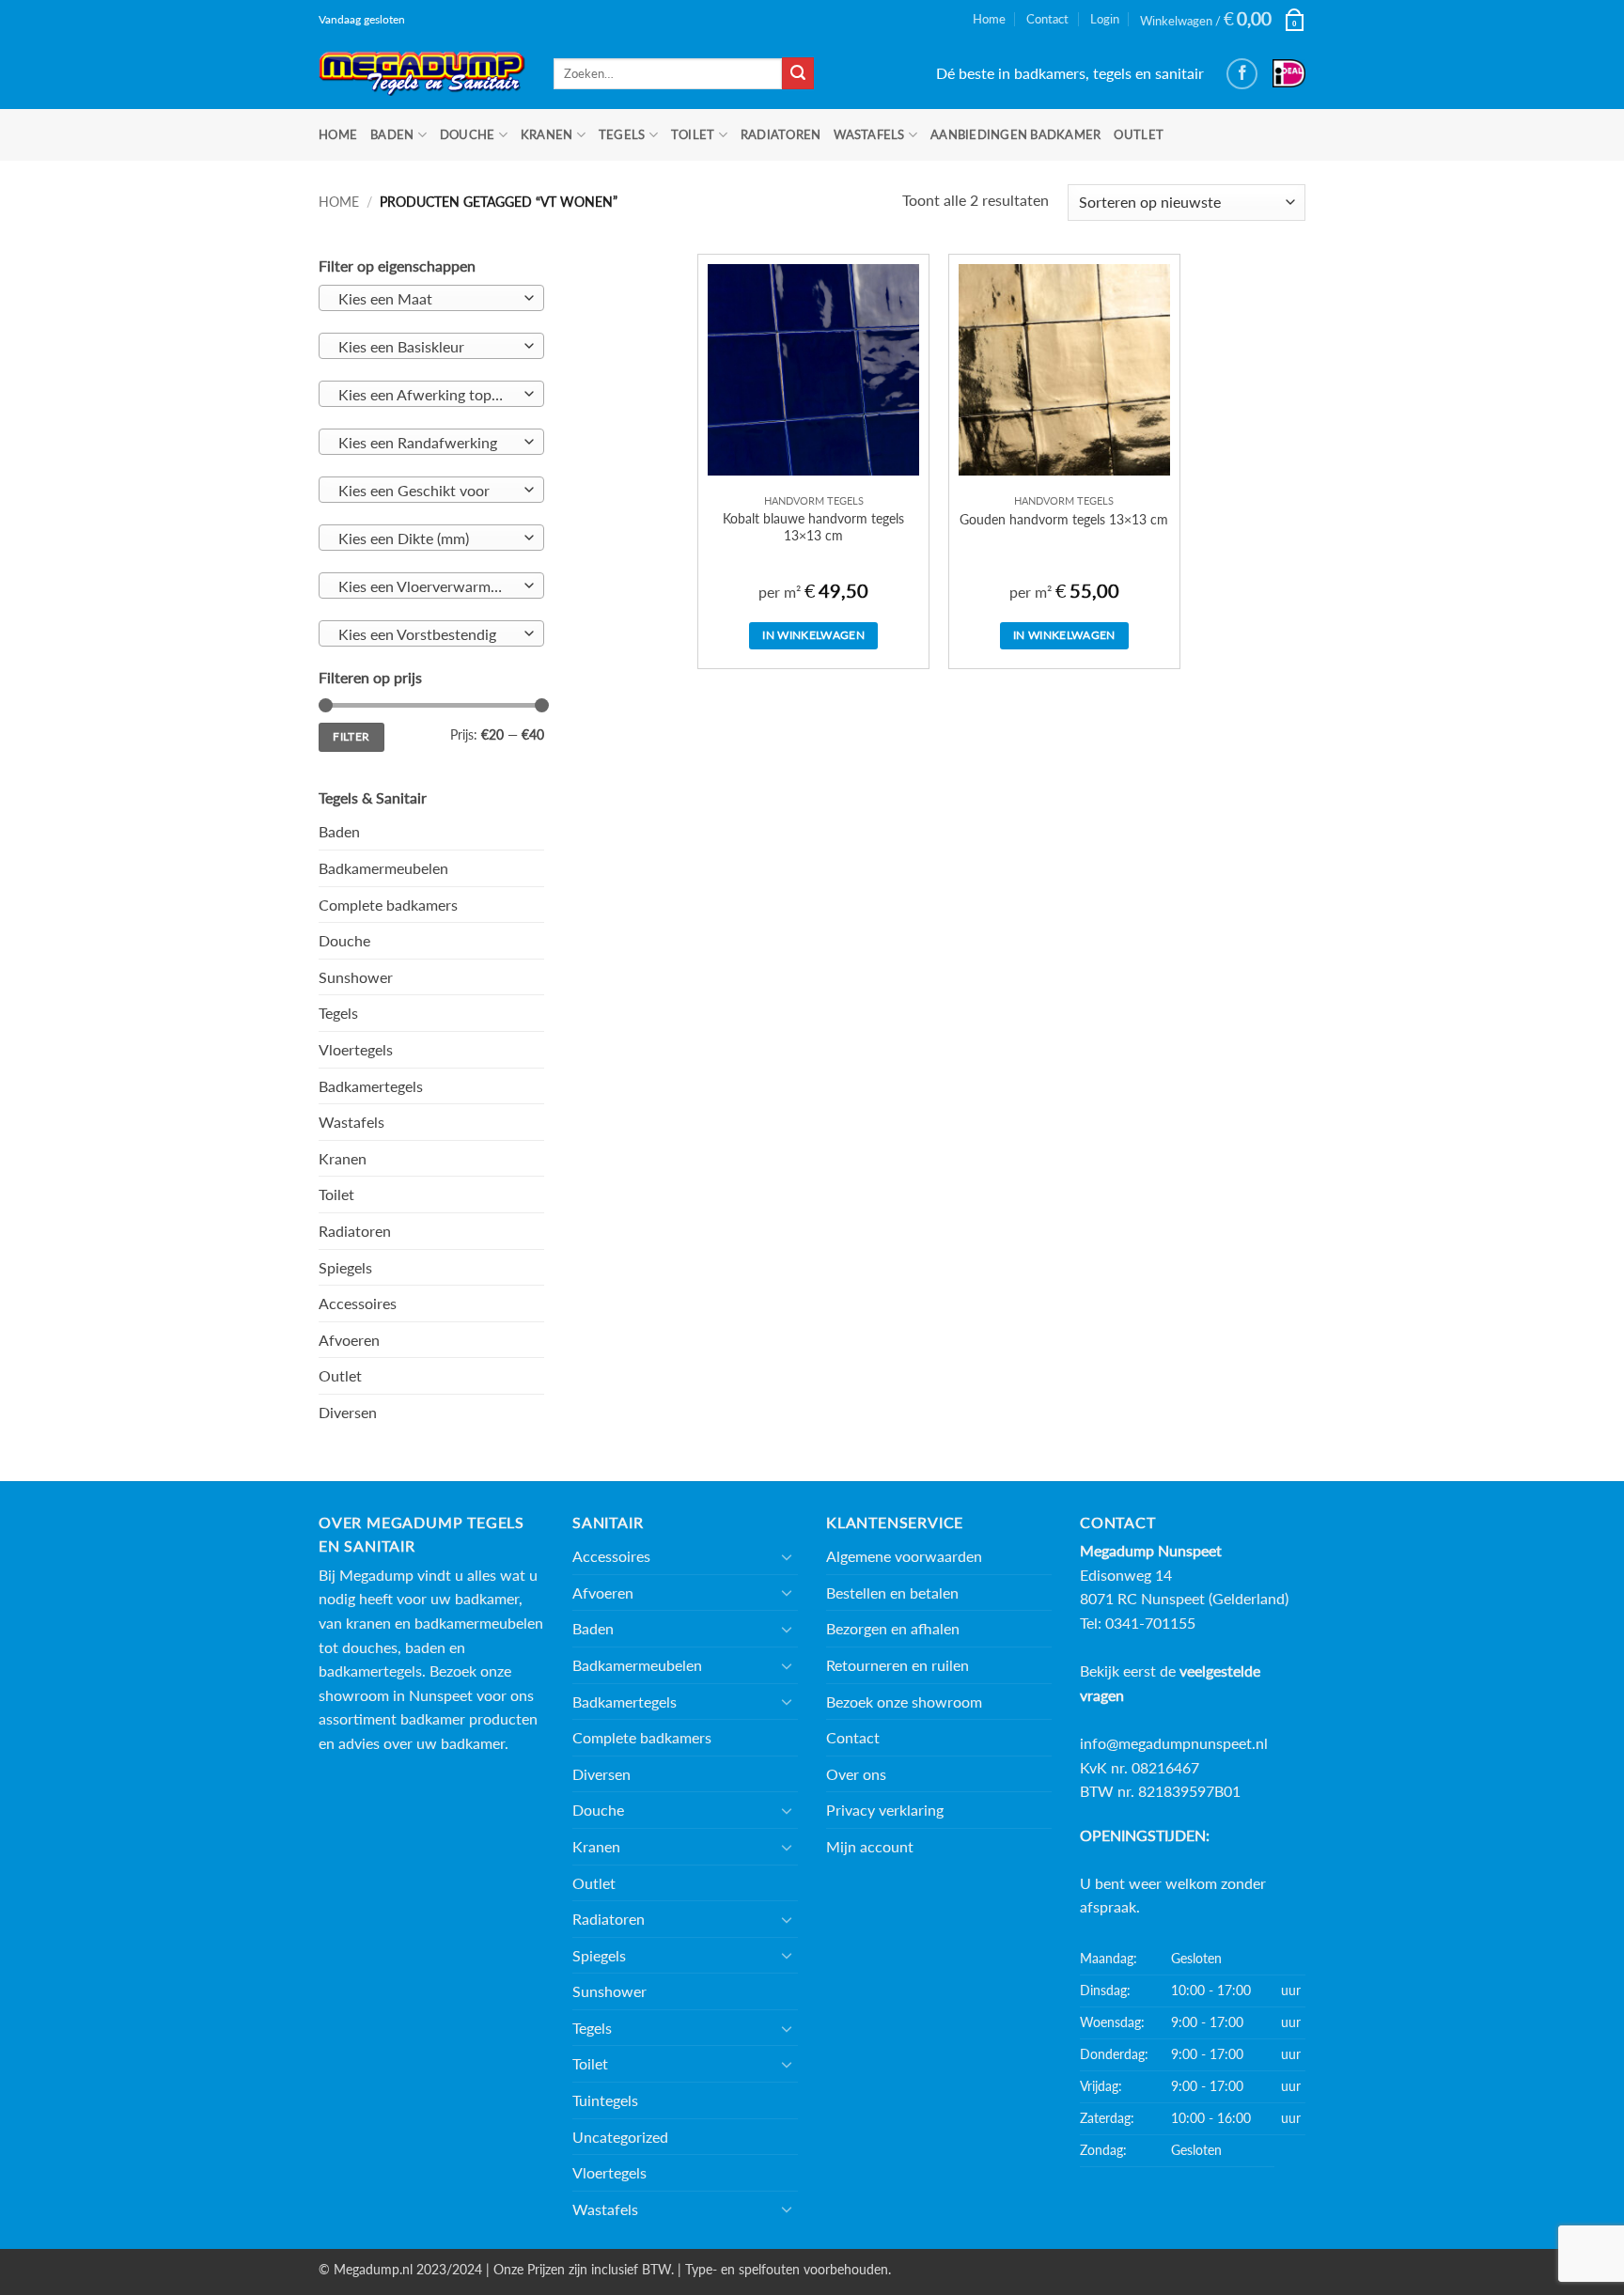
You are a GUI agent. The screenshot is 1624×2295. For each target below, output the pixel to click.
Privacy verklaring (885, 1810)
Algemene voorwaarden (904, 1556)
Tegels (622, 134)
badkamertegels (370, 1671)
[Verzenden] (798, 73)
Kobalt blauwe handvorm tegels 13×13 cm (813, 527)
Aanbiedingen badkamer (1015, 134)
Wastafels (869, 134)
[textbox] (427, 299)
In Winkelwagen (813, 635)
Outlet (1139, 134)
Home (989, 19)
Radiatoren (781, 134)
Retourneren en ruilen (898, 1665)
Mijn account (870, 1846)
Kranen (547, 134)
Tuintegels (605, 2100)
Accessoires (358, 1303)
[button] (1223, 19)
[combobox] (431, 298)
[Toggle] (787, 1556)
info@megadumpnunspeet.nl (1174, 1743)
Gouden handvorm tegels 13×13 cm (1064, 519)
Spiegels (345, 1267)
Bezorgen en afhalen (893, 1628)
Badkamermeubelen (383, 868)
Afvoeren (349, 1340)
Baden (392, 134)
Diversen (348, 1412)
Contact (1047, 19)
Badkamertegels (371, 1086)
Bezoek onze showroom (904, 1702)
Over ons (856, 1774)
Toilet (693, 134)
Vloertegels (356, 1049)
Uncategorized (620, 2137)
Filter (351, 736)
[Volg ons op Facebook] (1242, 74)
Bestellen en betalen (892, 1592)
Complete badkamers (388, 905)
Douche (468, 134)
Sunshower (356, 977)
